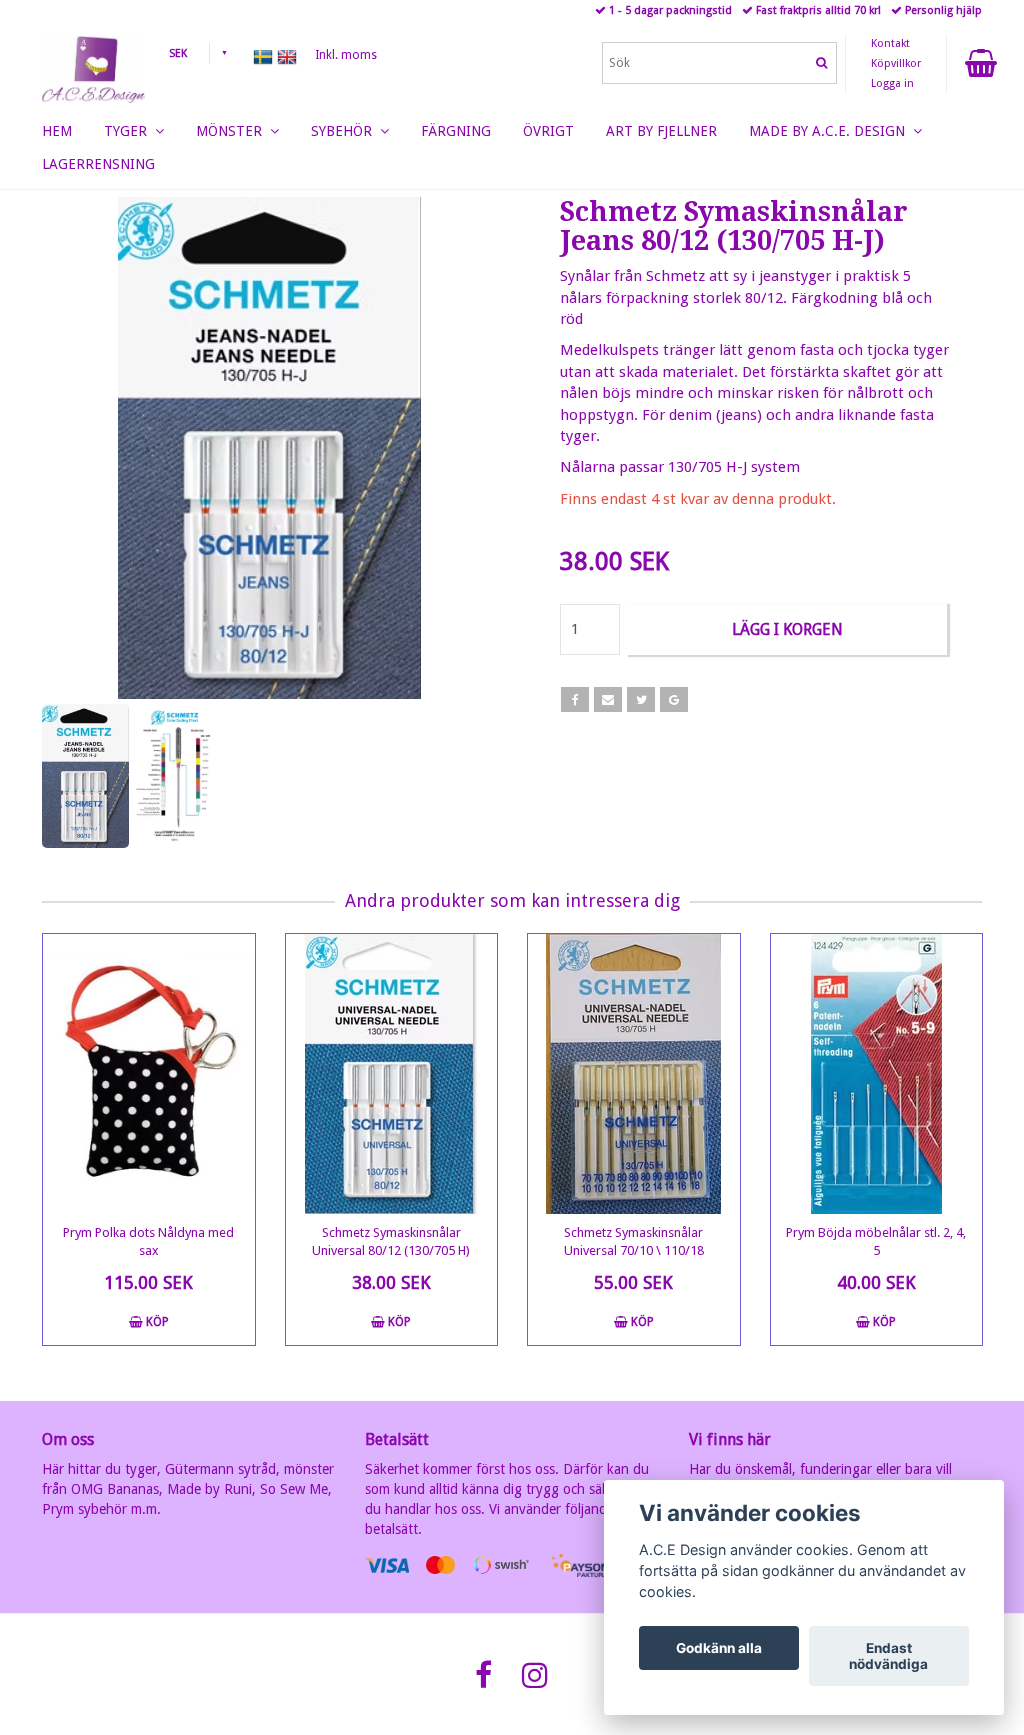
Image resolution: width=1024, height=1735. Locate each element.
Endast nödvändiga (888, 1656)
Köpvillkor (896, 63)
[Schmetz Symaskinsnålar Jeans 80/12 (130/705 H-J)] (269, 448)
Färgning (456, 131)
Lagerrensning (98, 164)
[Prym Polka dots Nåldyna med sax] (149, 1074)
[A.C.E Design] (93, 65)
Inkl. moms (346, 55)
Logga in (892, 83)
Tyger (129, 131)
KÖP (156, 1322)
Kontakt (890, 43)
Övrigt (548, 131)
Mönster (233, 131)
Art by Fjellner (661, 131)
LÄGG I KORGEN (787, 629)
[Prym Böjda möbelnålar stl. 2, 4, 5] (877, 1074)
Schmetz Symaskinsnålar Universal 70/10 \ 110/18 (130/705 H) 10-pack (634, 1250)
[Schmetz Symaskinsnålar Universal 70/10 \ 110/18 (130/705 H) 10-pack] (634, 1074)
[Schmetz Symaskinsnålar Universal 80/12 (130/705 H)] (392, 1074)
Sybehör (345, 131)
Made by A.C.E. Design (831, 131)
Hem (57, 131)
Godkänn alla (719, 1648)
